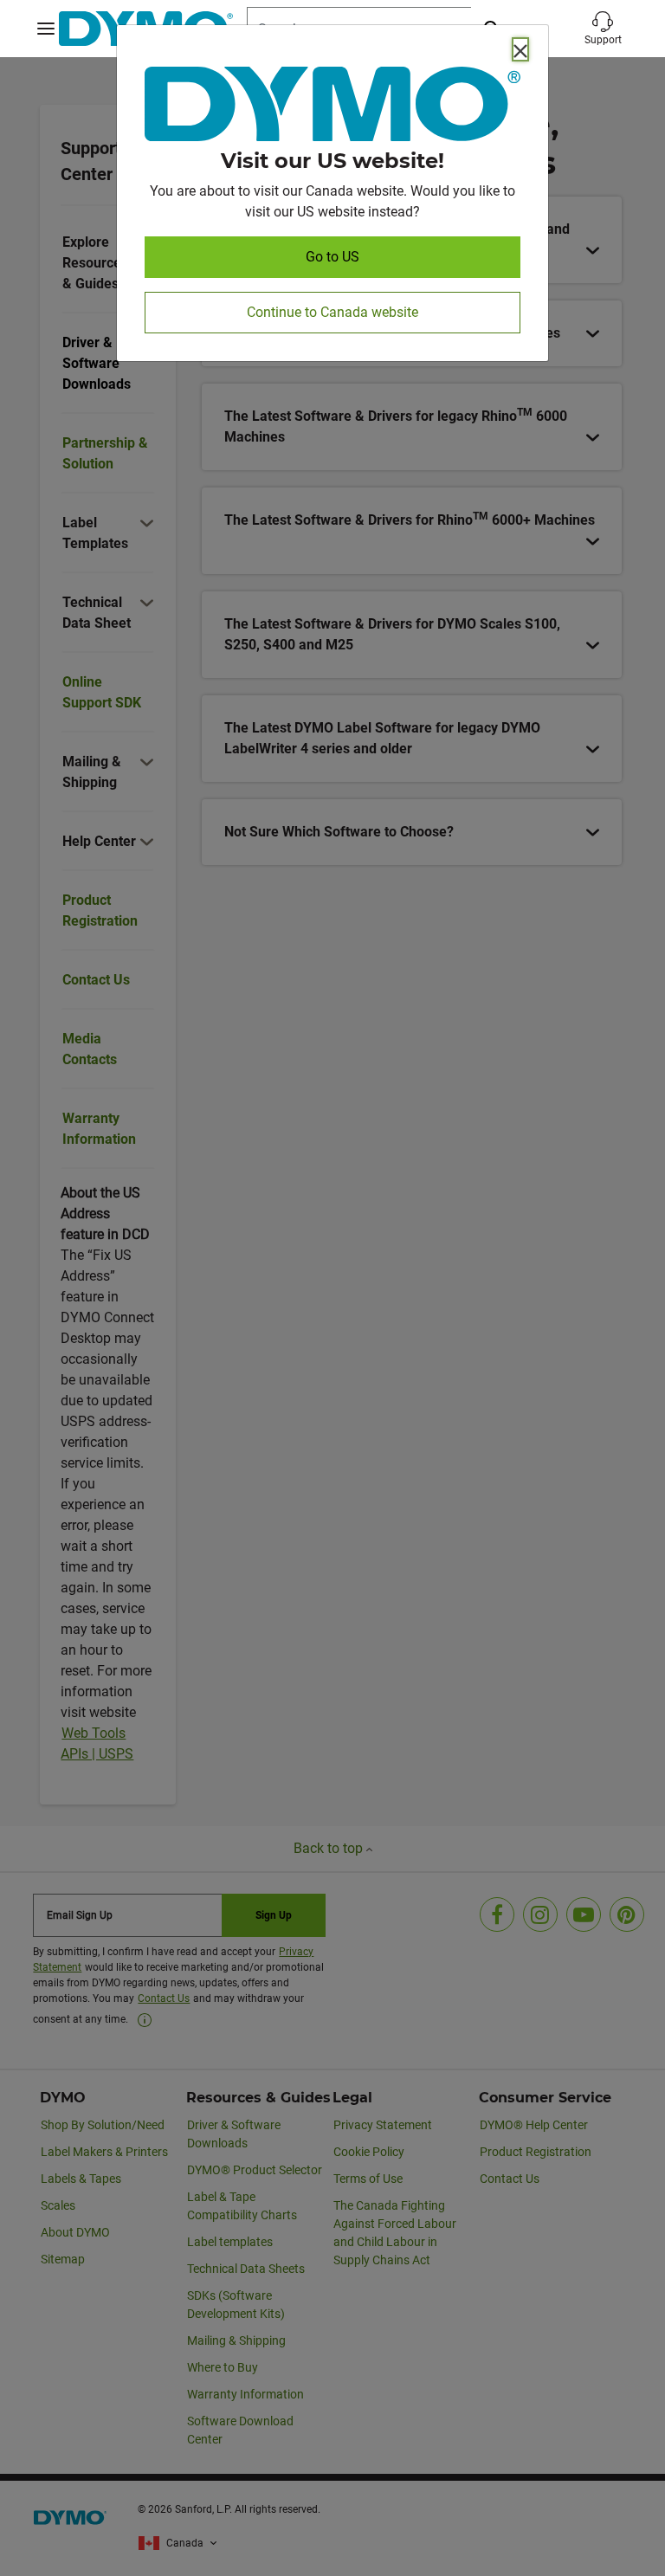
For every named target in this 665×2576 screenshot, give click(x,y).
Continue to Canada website (332, 312)
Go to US (332, 257)
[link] (332, 107)
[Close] (520, 49)
